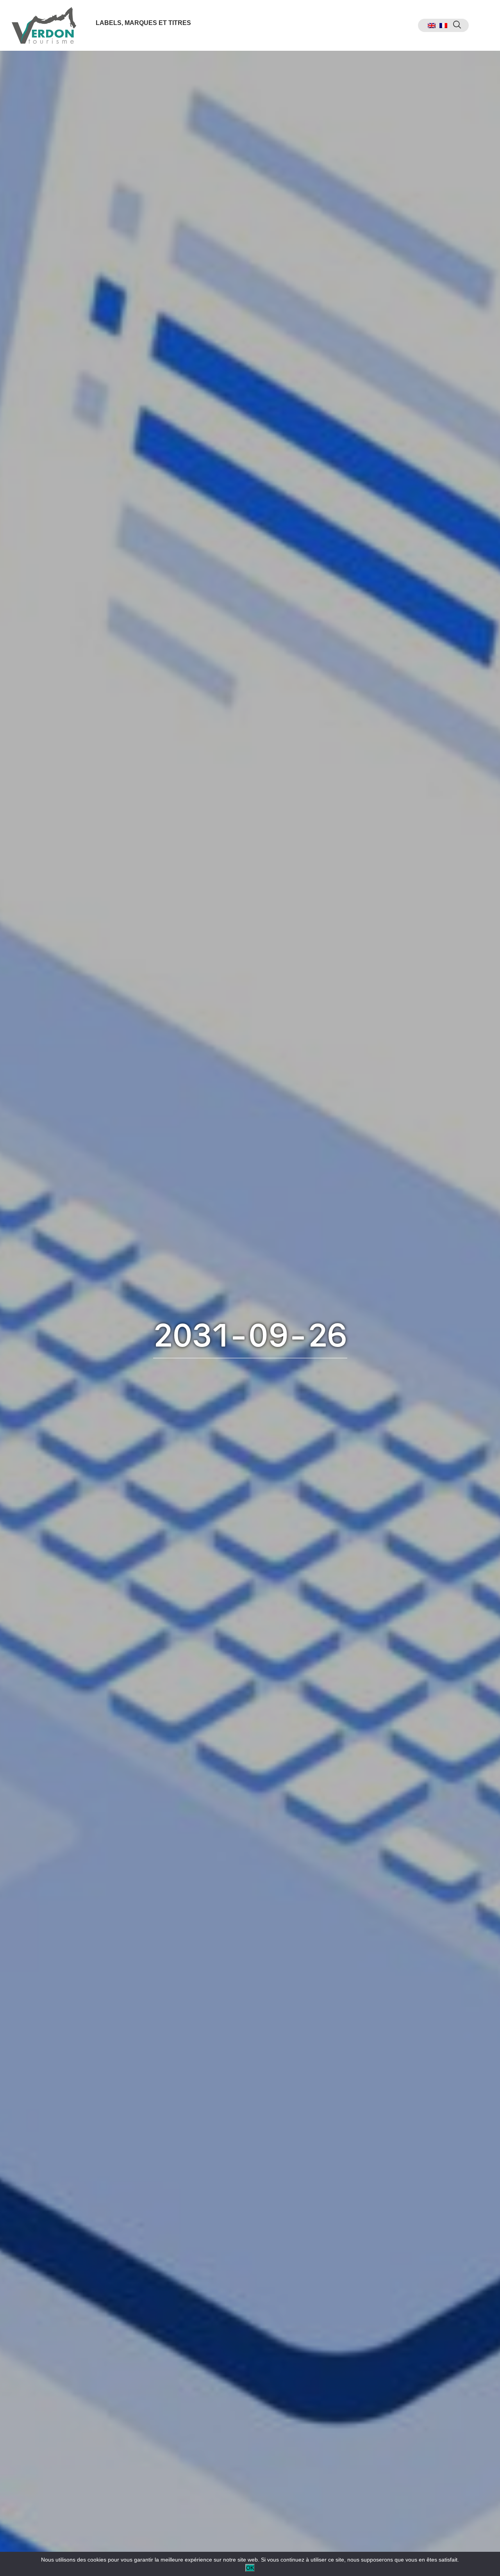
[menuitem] (432, 26)
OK (250, 2568)
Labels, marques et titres (143, 23)
